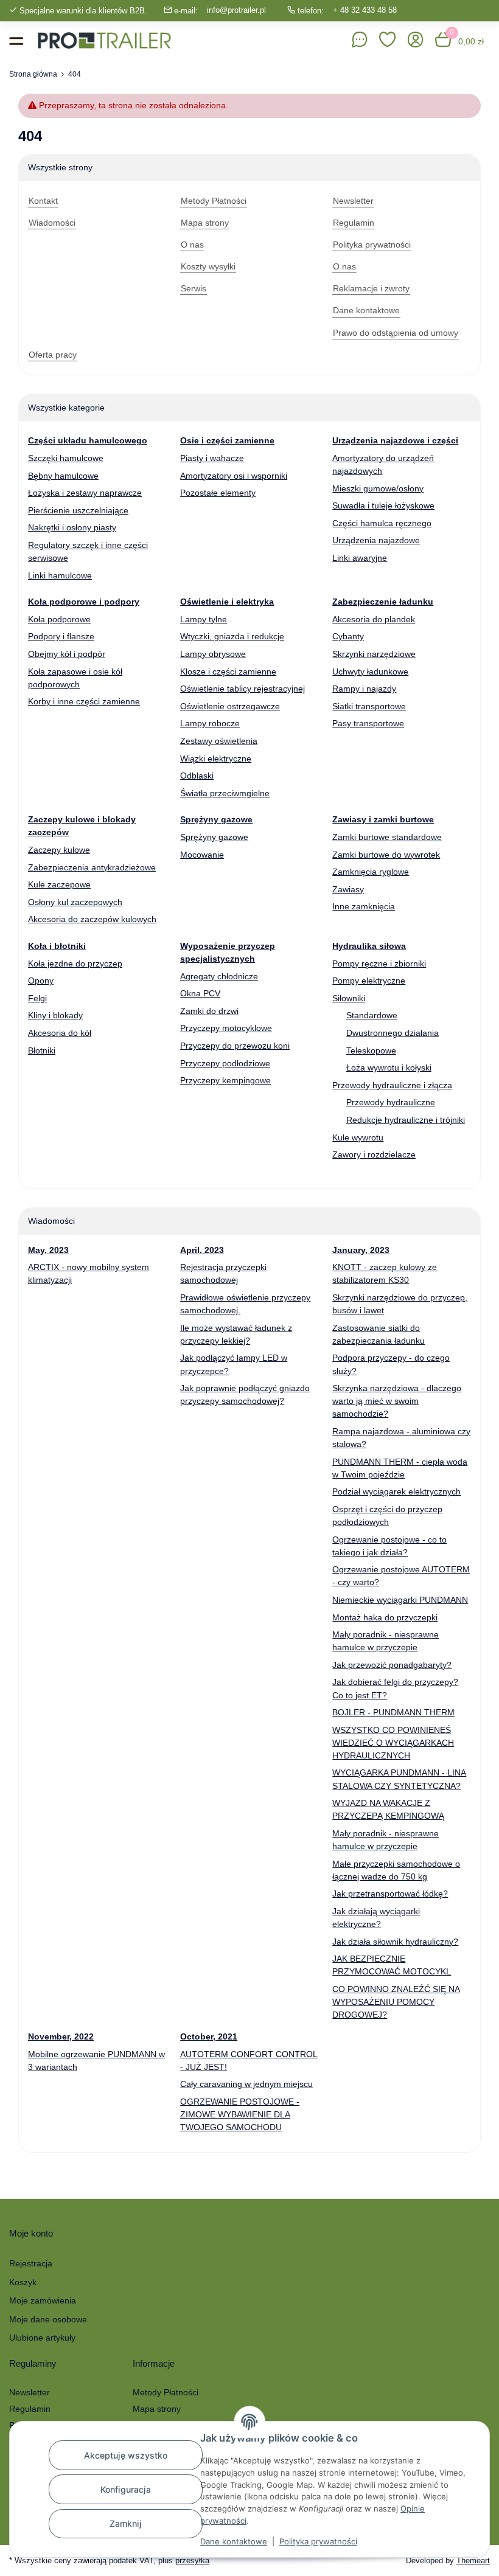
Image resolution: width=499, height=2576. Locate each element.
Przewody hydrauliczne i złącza (392, 1085)
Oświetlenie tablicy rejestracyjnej (243, 689)
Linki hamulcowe (60, 575)
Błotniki (42, 1050)
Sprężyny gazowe (214, 837)
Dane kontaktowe (234, 2541)
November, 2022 (61, 2036)
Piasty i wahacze (212, 458)
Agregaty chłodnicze (219, 976)
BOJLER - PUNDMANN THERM (393, 1712)
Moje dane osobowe (48, 2319)
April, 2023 (202, 1250)
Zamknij (126, 2523)
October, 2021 (209, 2036)
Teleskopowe (371, 1050)
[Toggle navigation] (16, 40)
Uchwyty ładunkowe (370, 672)
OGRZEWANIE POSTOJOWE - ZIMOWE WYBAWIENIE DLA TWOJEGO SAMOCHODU (240, 2114)
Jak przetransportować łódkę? (390, 1894)
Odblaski (197, 776)
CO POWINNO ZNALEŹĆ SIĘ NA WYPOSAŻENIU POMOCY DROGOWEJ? (396, 2002)
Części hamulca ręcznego (382, 523)
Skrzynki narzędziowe (374, 654)
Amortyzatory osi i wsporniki (234, 476)
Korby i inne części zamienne (84, 701)
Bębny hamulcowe (63, 476)
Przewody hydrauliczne (391, 1102)
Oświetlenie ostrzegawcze (230, 706)
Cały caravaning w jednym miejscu (246, 2084)
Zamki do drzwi (209, 1011)
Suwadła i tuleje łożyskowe (383, 505)
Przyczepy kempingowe (225, 1080)
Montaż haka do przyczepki (385, 1617)
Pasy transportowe (368, 723)
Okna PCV (200, 993)
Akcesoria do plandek (374, 619)
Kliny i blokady (55, 1015)
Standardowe (372, 1015)
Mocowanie (202, 855)
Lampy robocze (210, 723)
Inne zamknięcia (364, 906)
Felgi (37, 998)
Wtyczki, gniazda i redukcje (232, 636)
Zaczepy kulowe (59, 850)
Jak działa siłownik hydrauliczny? (395, 1942)
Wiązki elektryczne (216, 759)
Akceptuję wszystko (126, 2455)
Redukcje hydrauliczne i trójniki (406, 1120)
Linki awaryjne (360, 558)
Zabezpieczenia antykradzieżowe (92, 867)
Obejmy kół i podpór (67, 654)
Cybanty (348, 636)
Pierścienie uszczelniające (78, 510)
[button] (388, 40)
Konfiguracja (126, 2489)
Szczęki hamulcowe (66, 458)
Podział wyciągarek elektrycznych (396, 1491)
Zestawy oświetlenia (219, 741)
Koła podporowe (59, 619)
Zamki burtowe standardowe (387, 837)
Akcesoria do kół (60, 1033)
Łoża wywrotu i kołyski (389, 1068)
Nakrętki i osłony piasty (72, 527)
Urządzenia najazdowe (376, 540)
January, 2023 (361, 1250)
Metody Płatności (166, 2392)
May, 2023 (48, 1250)
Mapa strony (157, 2409)
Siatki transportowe (369, 706)
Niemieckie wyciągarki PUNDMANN (400, 1600)
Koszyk (23, 2282)
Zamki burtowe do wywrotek (386, 855)
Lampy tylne (204, 619)
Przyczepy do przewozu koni (235, 1046)
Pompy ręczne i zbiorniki (379, 963)
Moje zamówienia (43, 2300)
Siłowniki (349, 998)
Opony (41, 981)
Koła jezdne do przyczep (75, 963)
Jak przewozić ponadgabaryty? (392, 1665)
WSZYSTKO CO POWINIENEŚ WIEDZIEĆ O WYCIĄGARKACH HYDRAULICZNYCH (393, 1743)
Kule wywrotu (358, 1137)
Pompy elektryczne (369, 981)
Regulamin (30, 2409)
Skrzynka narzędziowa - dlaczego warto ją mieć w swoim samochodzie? (397, 1401)
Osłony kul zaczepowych (75, 902)
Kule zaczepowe (59, 884)
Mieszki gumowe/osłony (378, 488)
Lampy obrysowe (213, 654)
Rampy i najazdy (364, 689)
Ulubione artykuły (42, 2338)
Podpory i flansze (61, 636)
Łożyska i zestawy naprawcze (85, 493)
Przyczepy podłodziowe (225, 1063)
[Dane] (360, 40)
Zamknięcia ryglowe (371, 872)
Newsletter (30, 2392)
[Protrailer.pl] (104, 40)
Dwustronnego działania (393, 1033)
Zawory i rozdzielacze (374, 1154)
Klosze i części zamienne (228, 672)
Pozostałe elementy (218, 493)
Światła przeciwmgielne (225, 793)
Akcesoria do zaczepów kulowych (92, 919)
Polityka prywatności (318, 2541)
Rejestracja (31, 2263)
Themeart (473, 2560)
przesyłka (192, 2560)
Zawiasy (348, 889)
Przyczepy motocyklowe (226, 1028)
